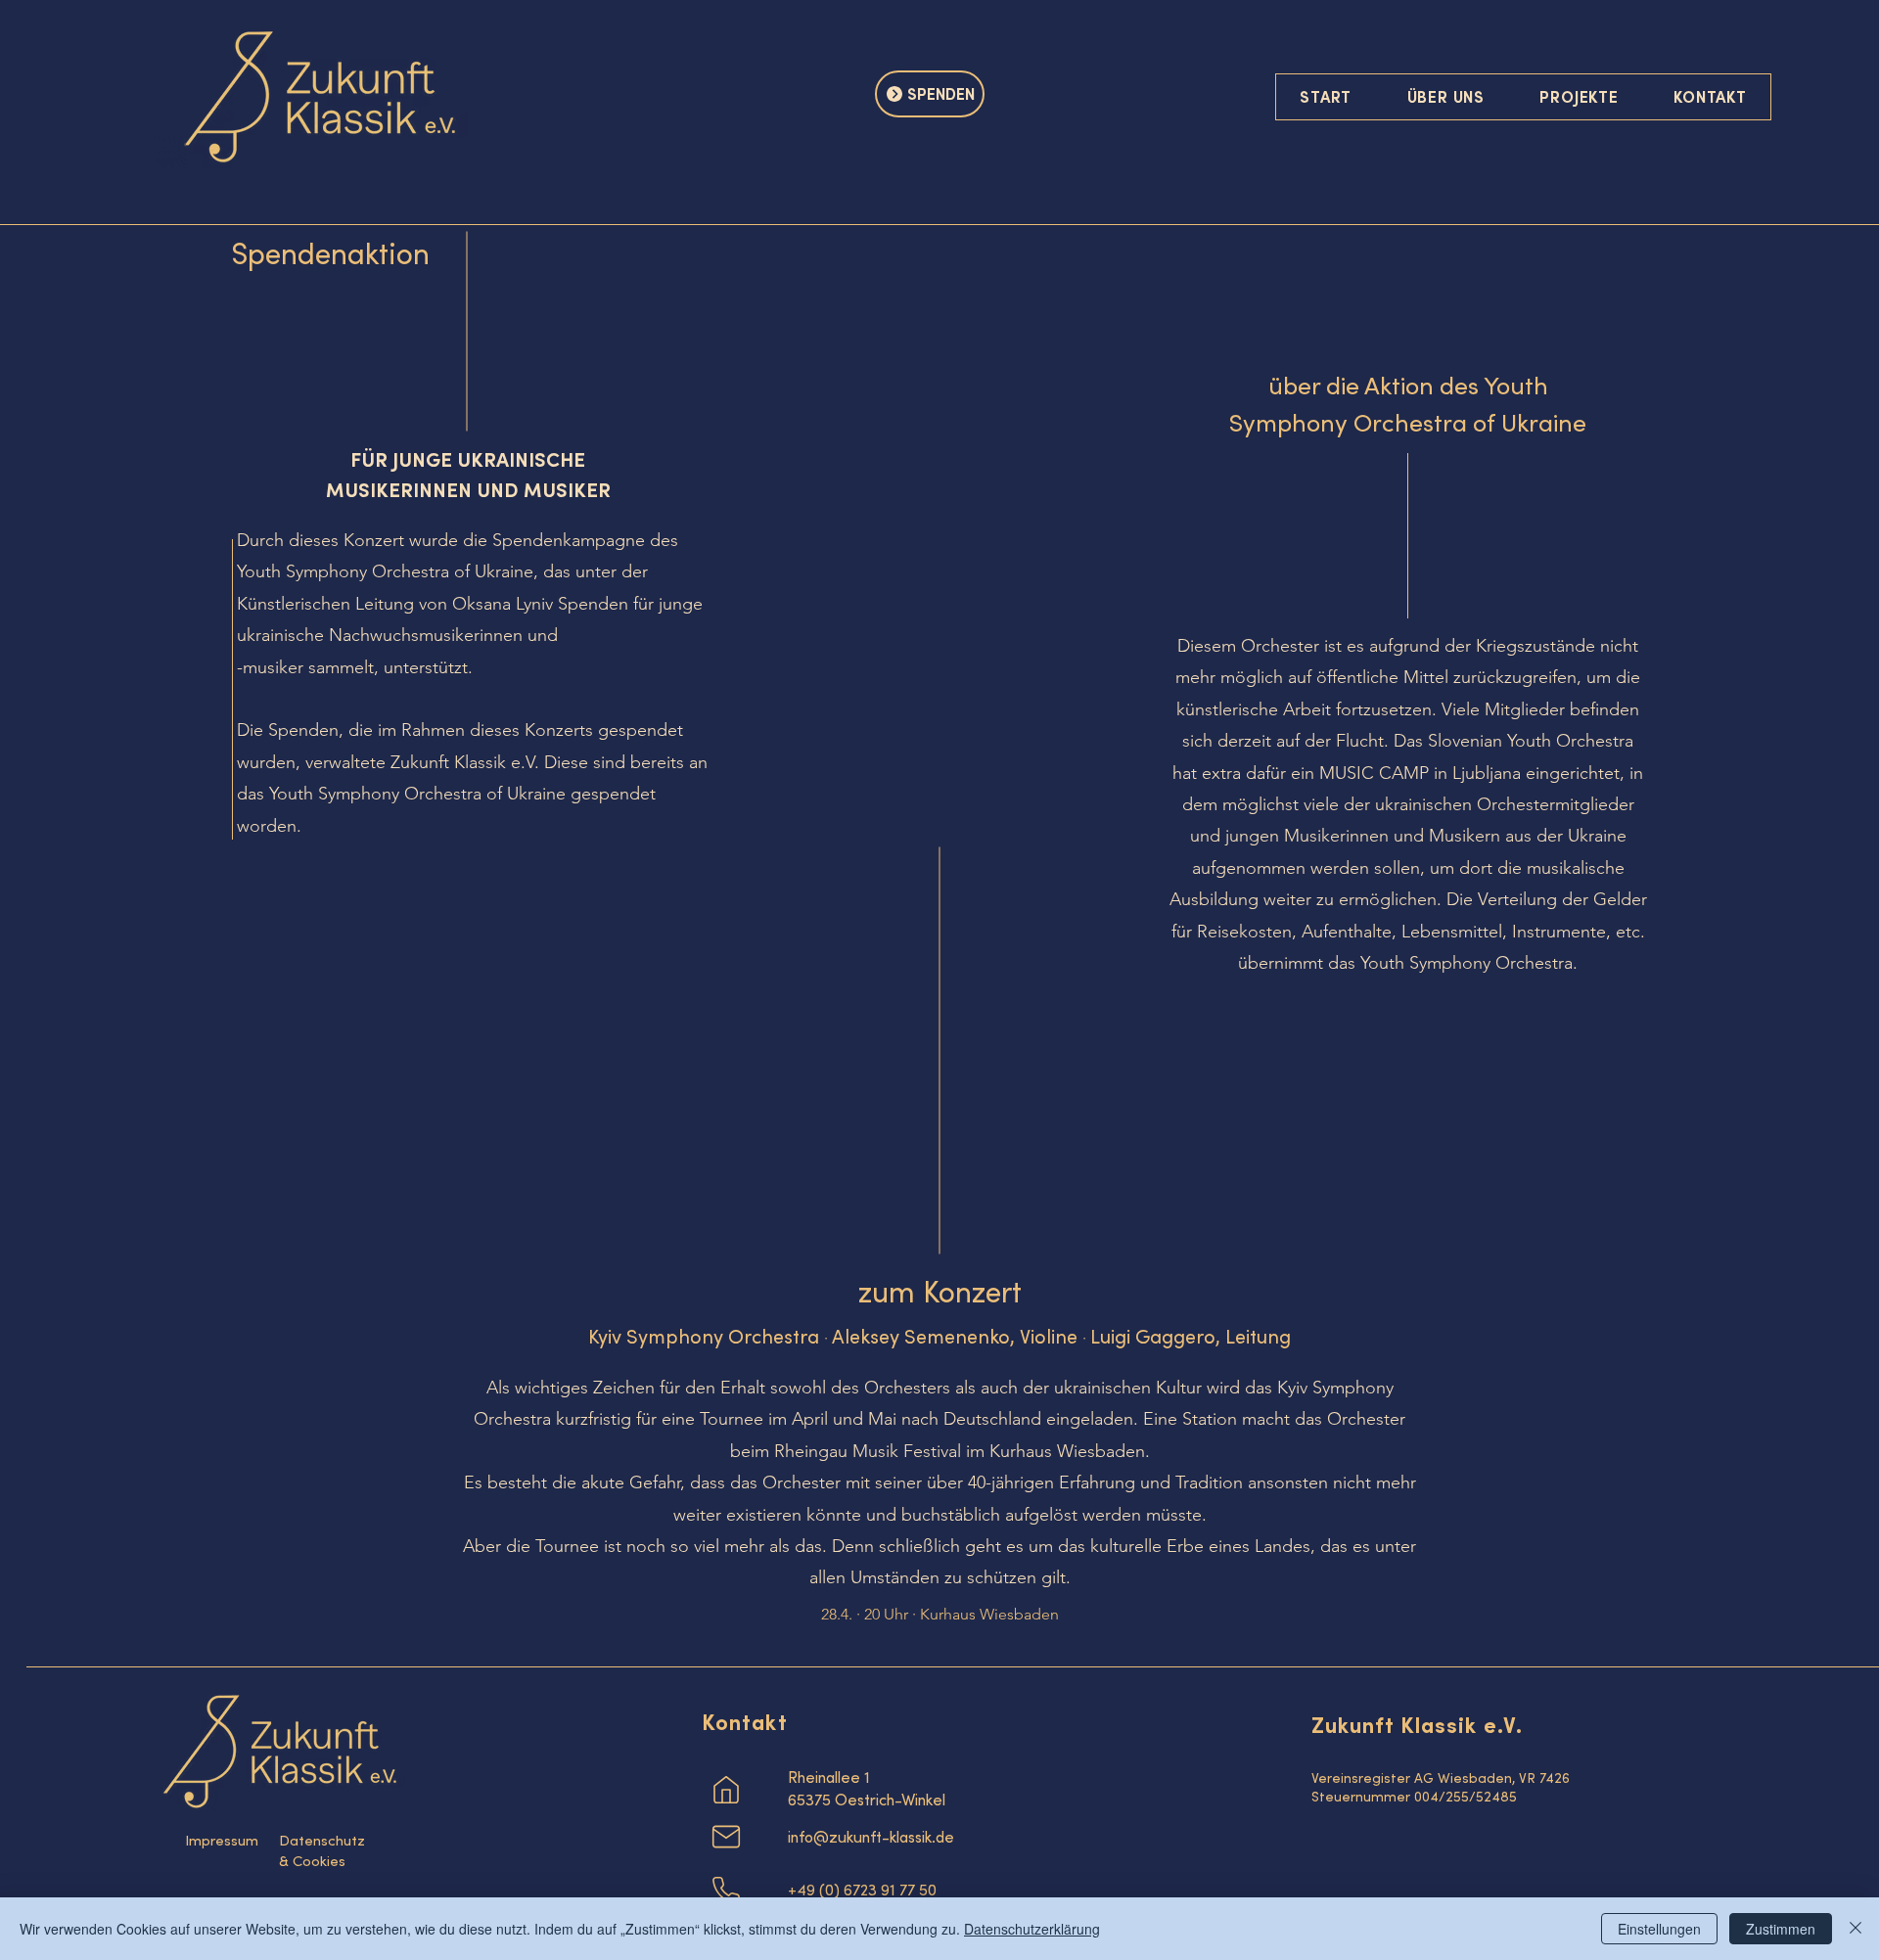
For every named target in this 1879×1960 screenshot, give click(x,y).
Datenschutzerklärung (1032, 1929)
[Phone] (726, 1891)
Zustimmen (1781, 1929)
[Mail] (726, 1837)
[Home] (726, 1790)
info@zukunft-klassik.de (871, 1837)
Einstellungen (1659, 1929)
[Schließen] (1856, 1929)
